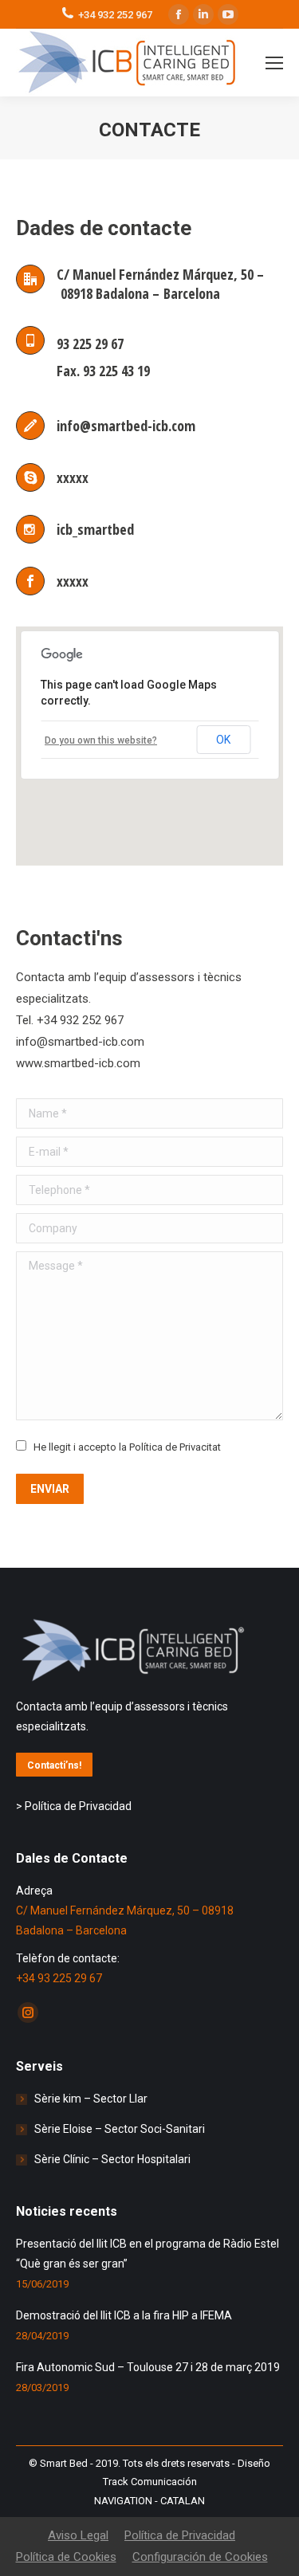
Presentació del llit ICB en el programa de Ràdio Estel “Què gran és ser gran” (148, 2254)
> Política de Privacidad (74, 1806)
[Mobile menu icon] (274, 63)
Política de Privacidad (180, 2535)
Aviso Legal (78, 2535)
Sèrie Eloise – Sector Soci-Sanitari (120, 2129)
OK (223, 740)
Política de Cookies (66, 2557)
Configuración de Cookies (200, 2557)
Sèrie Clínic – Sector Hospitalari (112, 2159)
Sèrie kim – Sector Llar (91, 2099)
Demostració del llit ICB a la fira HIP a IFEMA (124, 2315)
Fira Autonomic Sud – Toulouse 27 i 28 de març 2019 (148, 2367)
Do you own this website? (101, 740)
